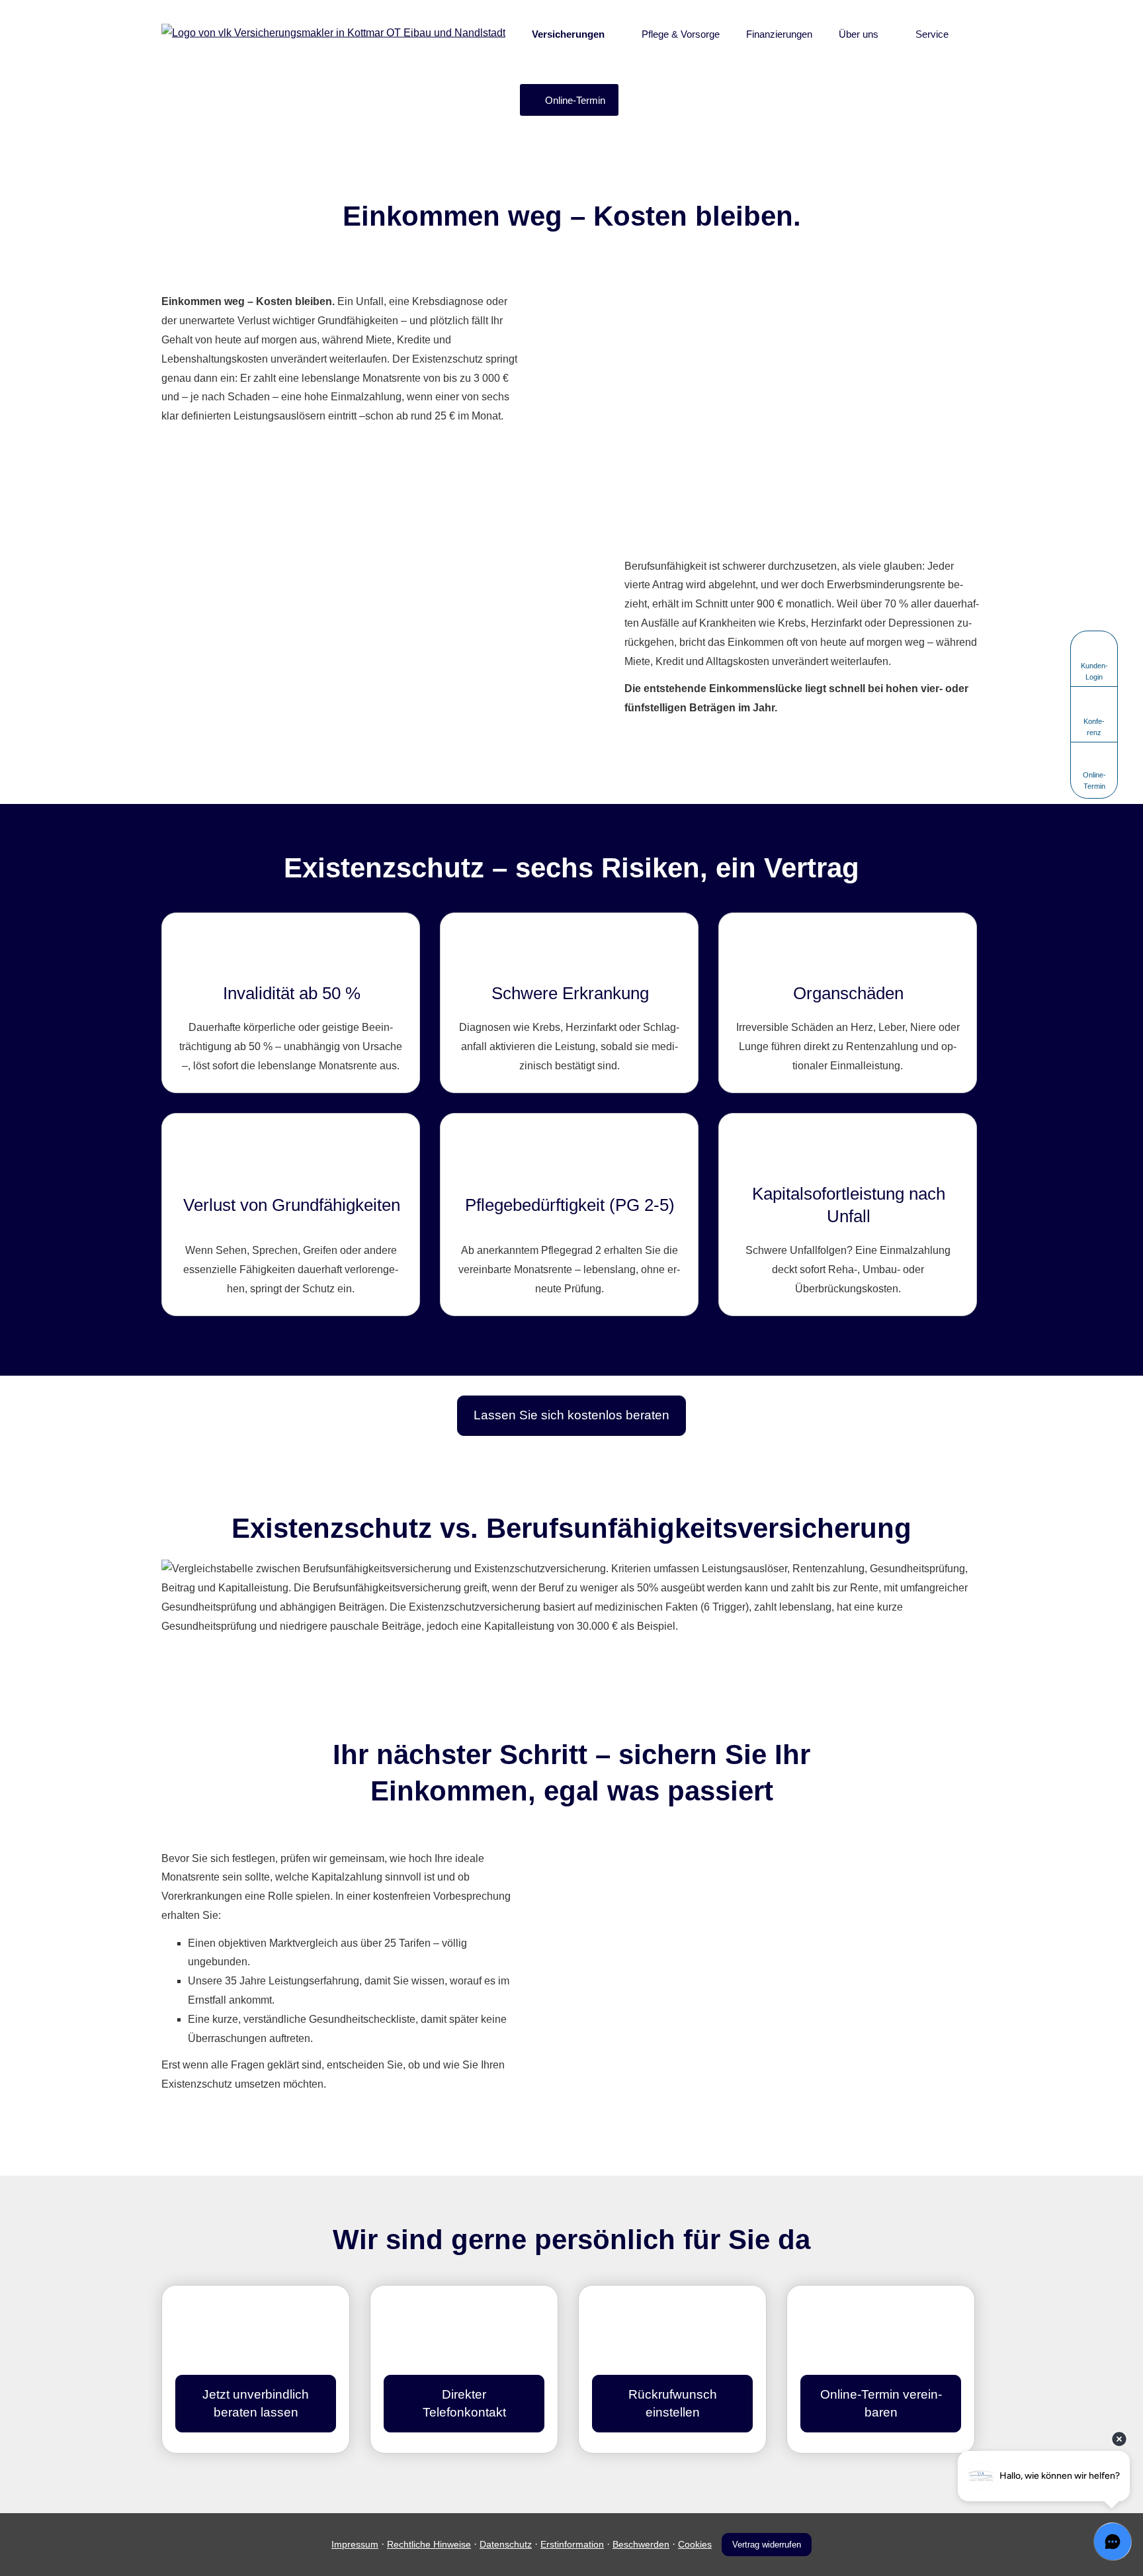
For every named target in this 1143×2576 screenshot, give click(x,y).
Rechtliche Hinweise (429, 2544)
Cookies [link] (695, 2544)
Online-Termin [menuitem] (575, 100)
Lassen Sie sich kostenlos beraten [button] (571, 1415)
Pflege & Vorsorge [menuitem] (681, 34)
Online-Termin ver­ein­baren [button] (881, 2403)
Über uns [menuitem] (859, 34)
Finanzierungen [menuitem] (779, 34)
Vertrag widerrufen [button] (767, 2545)
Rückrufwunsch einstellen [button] (673, 2403)
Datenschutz (506, 2544)
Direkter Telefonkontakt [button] (464, 2403)
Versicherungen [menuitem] (568, 34)
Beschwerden (641, 2544)
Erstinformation (572, 2544)
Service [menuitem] (932, 34)
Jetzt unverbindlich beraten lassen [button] (256, 2403)
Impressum (355, 2544)
